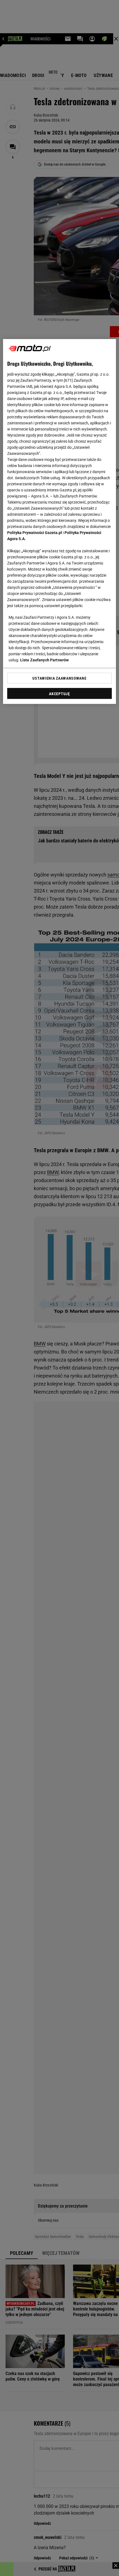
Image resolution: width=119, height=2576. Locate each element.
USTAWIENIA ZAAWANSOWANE (59, 678)
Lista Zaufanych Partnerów (45, 660)
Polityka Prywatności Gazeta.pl (35, 532)
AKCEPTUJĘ (59, 693)
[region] (60, 521)
